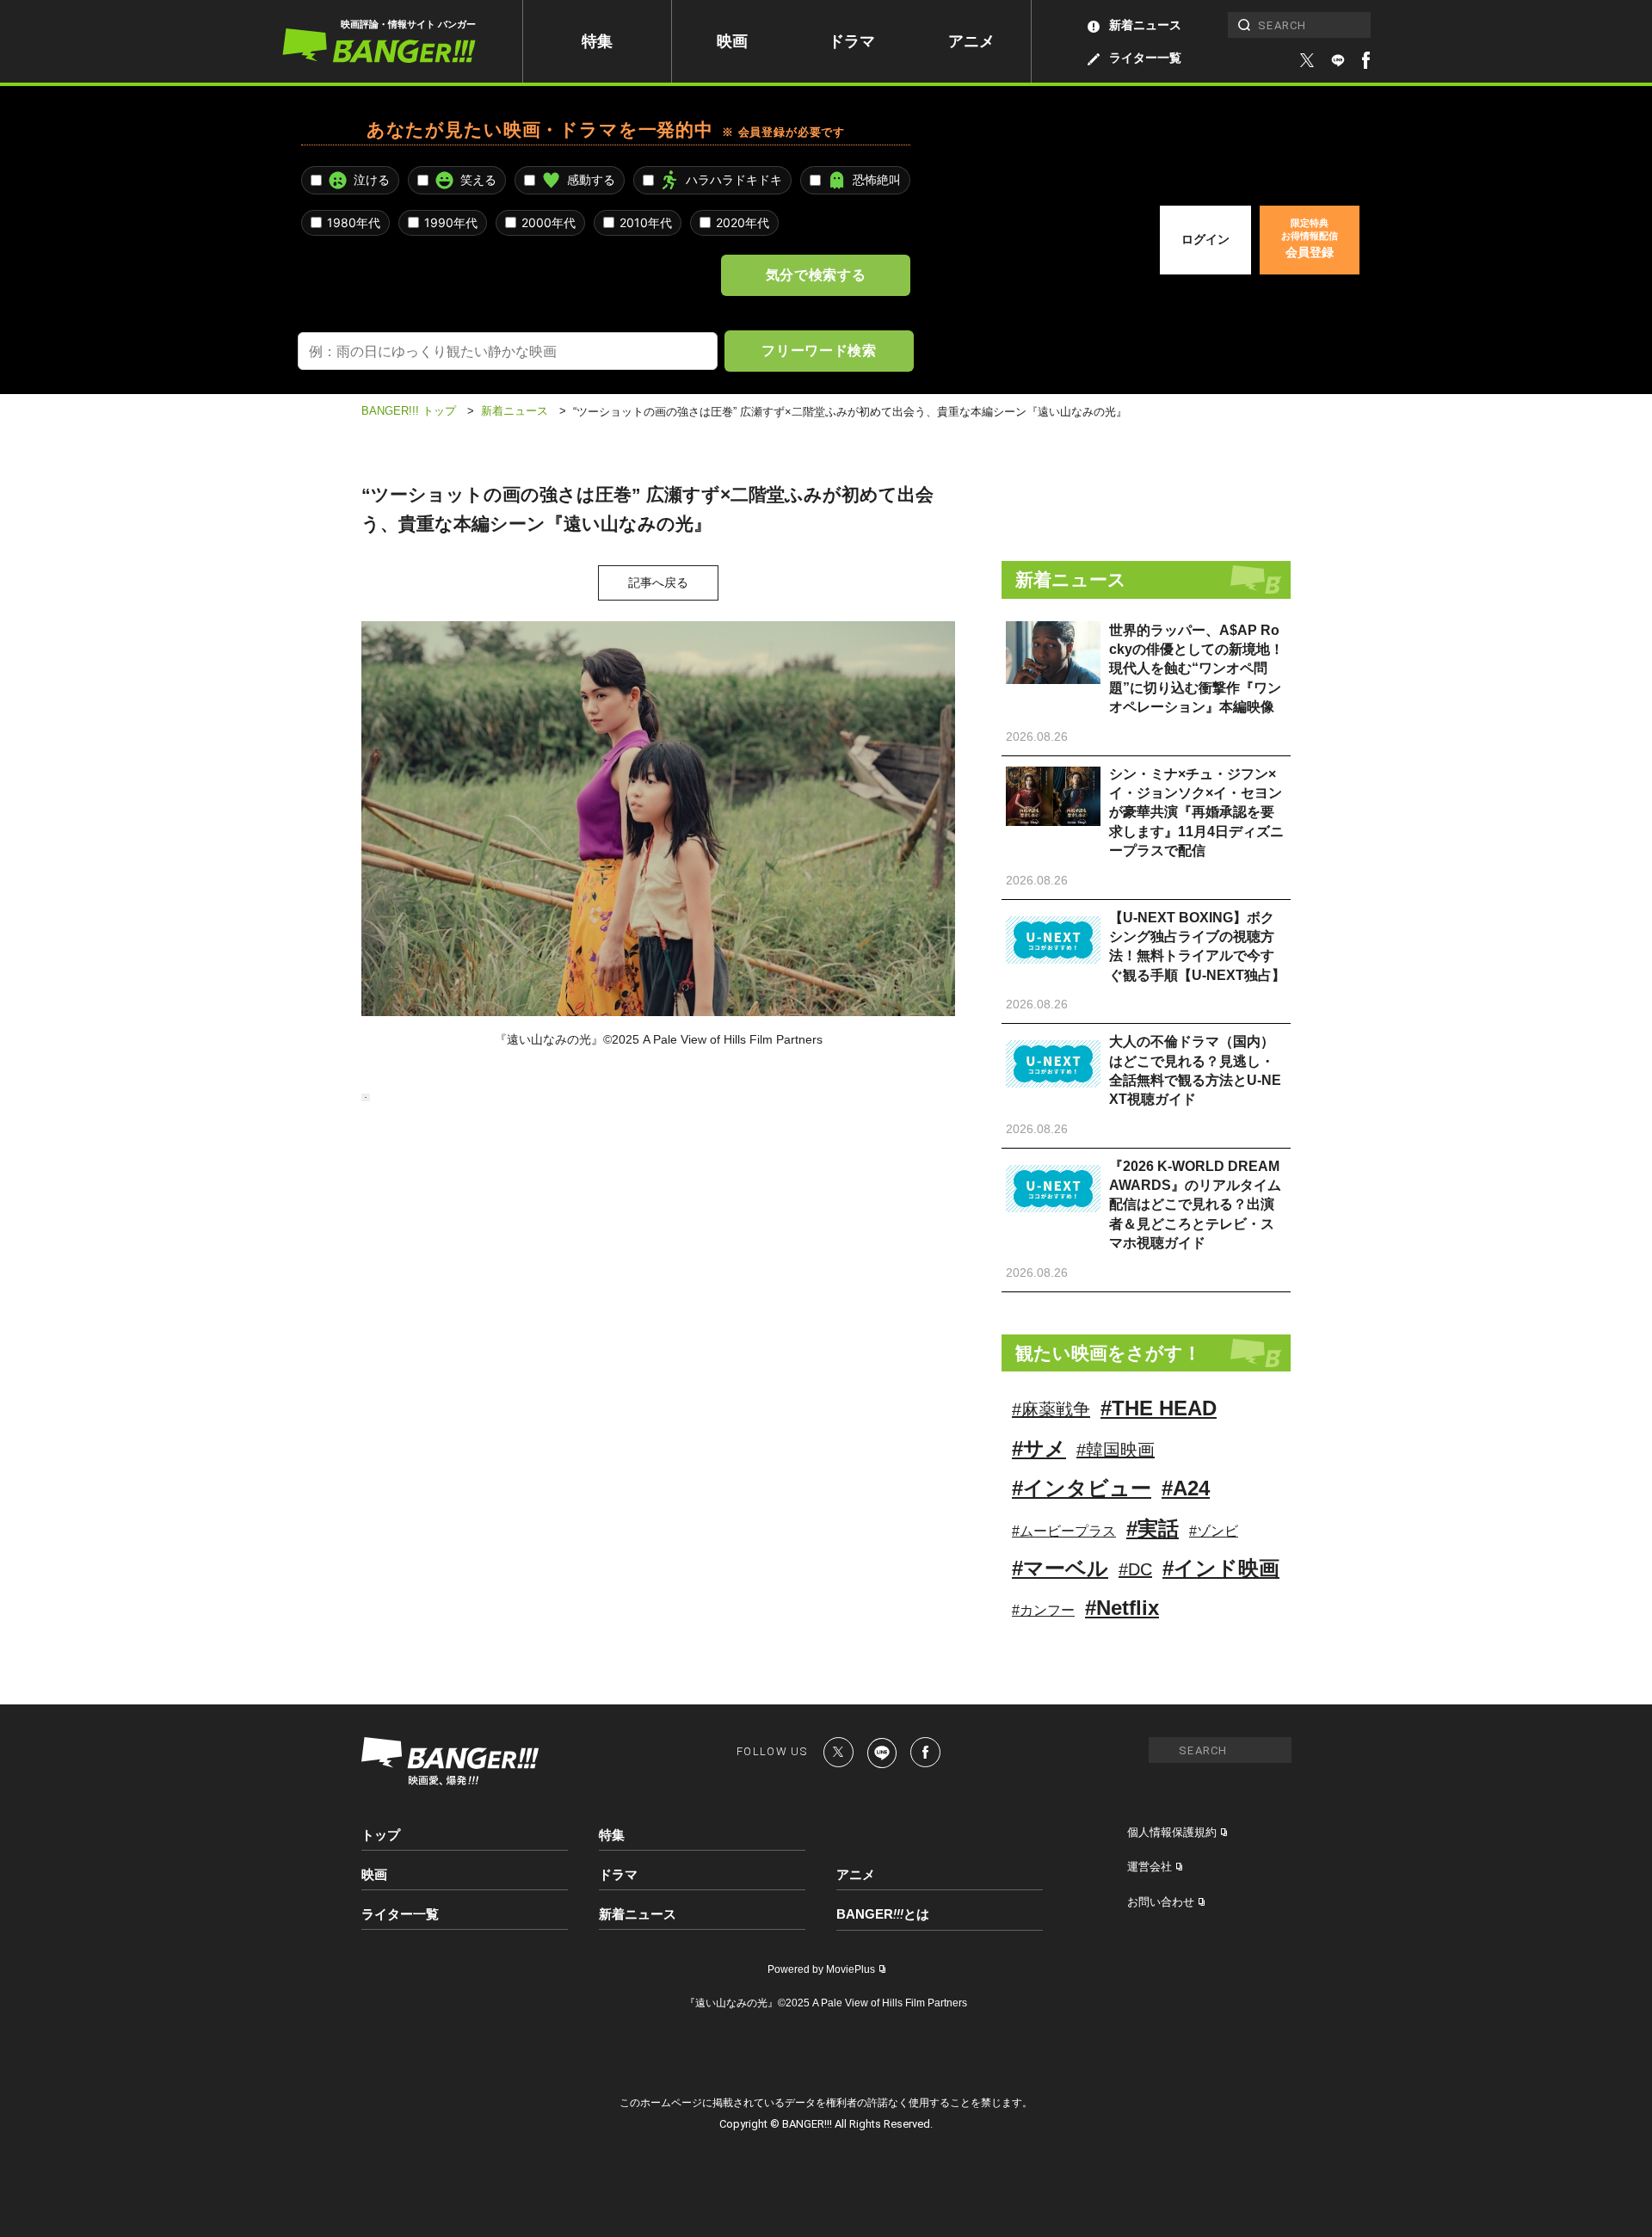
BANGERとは (883, 1914)
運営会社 (1150, 1867)
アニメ (971, 41)
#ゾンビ (1214, 1531)
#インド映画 (1221, 1568)
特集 (597, 41)
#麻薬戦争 (1051, 1409)
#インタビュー (1082, 1488)
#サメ (1039, 1448)
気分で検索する (816, 274)
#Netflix (1122, 1608)
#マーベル (1060, 1568)
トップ (381, 1835)
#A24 (1186, 1488)
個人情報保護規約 (1172, 1832)
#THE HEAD (1159, 1408)
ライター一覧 (1145, 58)
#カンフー (1043, 1610)
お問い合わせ (1161, 1902)
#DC (1135, 1569)
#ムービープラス (1064, 1531)
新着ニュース (1145, 25)
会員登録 (1310, 238)
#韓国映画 (1116, 1450)
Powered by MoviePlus (821, 1969)
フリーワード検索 (819, 350)
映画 (732, 41)
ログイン (1205, 239)
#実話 (1153, 1528)
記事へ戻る (658, 582)
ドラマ (852, 41)
